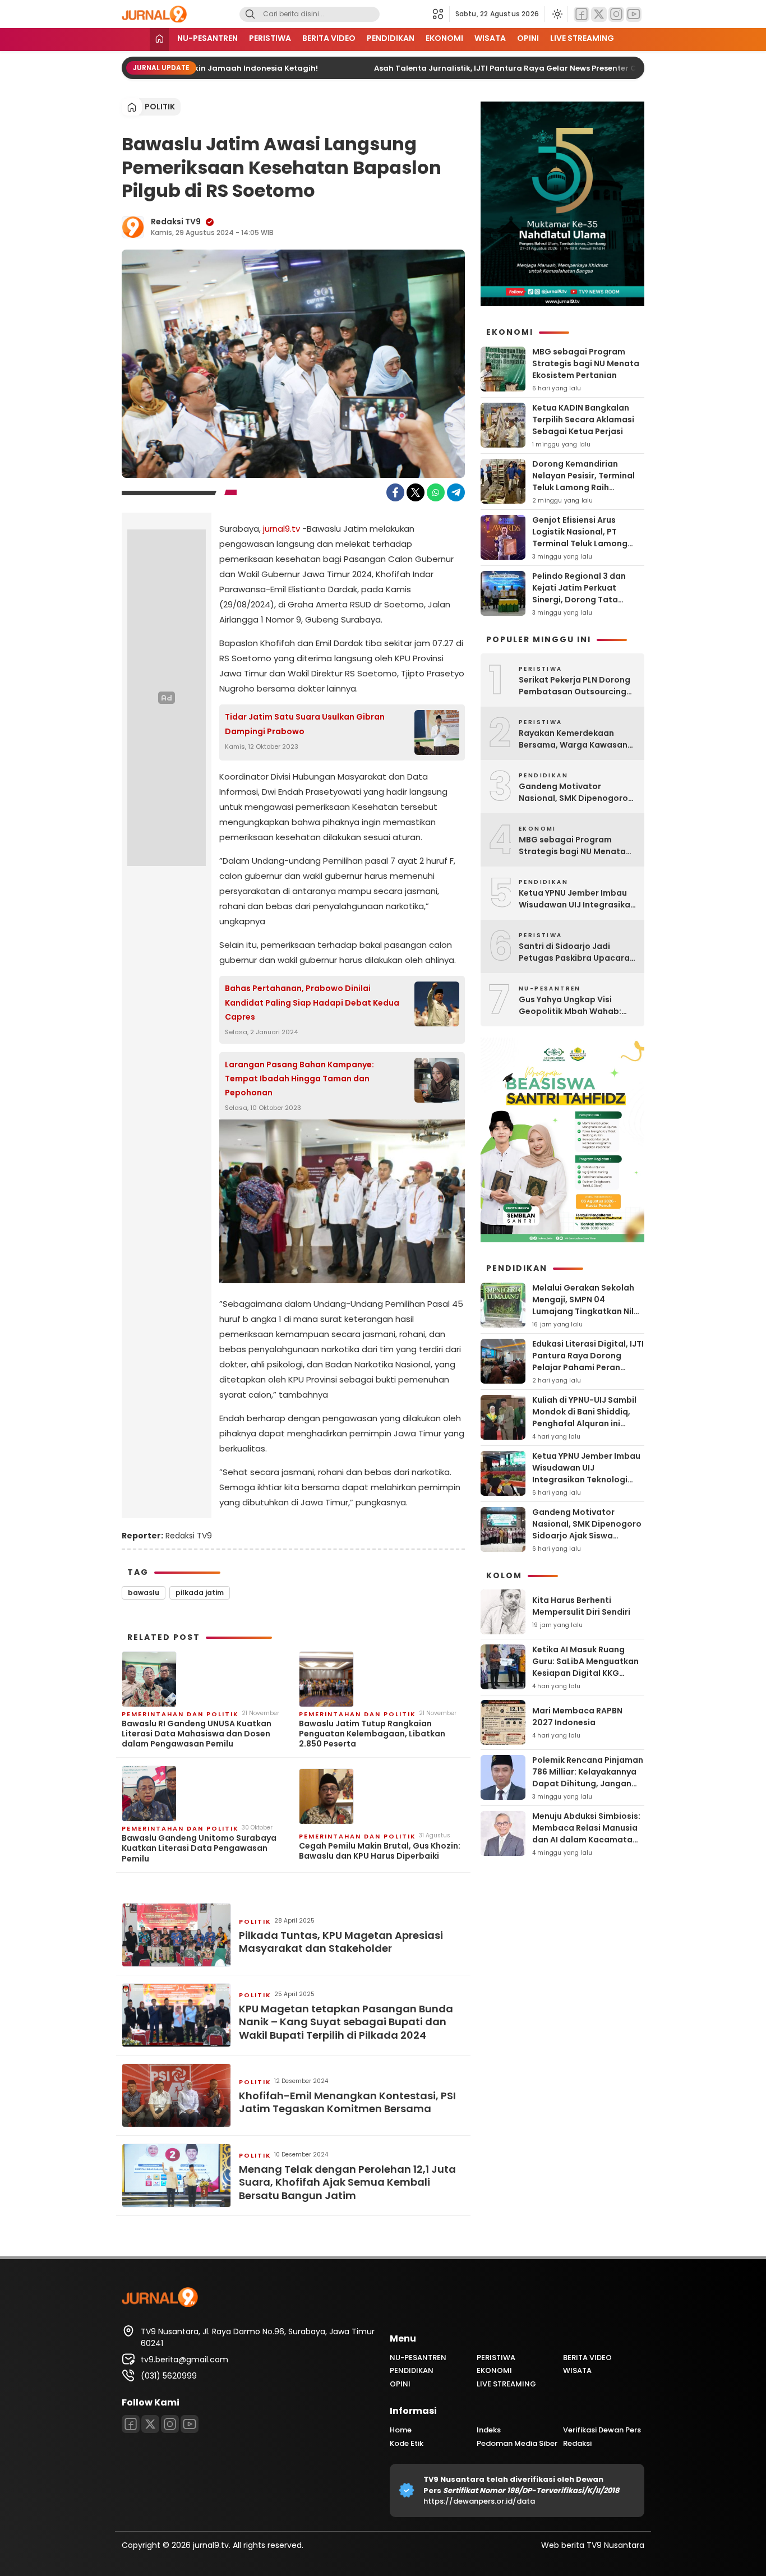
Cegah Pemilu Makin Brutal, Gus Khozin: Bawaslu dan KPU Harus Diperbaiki (380, 1851)
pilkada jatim (200, 1593)
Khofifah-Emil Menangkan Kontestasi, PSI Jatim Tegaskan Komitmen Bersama (347, 2102)
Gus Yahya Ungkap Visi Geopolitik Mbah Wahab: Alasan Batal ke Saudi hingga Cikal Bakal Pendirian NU (577, 1006)
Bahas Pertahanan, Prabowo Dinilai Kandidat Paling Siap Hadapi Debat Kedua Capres (312, 1002)
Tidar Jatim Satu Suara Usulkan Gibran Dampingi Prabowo (305, 724)
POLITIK (160, 107)
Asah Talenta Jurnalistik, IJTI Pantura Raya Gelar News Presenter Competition (509, 68)
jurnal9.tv (282, 529)
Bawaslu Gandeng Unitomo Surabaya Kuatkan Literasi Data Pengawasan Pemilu (199, 1848)
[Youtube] (634, 14)
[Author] (133, 227)
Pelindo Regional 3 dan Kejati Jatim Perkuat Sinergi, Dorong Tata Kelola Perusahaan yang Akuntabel (582, 600)
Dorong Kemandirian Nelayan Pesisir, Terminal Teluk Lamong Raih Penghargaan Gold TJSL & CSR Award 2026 (585, 487)
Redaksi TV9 (176, 222)
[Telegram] (456, 492)
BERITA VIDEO (329, 38)
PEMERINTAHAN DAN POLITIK (180, 1714)
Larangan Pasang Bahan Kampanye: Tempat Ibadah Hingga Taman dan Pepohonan (299, 1079)
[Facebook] (582, 14)
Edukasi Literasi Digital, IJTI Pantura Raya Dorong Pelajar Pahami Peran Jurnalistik (588, 1361)
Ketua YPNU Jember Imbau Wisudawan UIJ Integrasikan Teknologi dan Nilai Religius (577, 899)
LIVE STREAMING (582, 38)
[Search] (250, 14)
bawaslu (144, 1593)
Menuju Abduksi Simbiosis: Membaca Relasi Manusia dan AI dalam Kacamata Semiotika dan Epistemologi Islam (586, 1840)
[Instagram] (616, 14)
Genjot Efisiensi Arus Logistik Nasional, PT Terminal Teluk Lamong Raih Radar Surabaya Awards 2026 (580, 543)
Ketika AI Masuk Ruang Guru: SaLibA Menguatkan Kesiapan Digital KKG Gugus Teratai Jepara (585, 1667)
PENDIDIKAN (391, 38)
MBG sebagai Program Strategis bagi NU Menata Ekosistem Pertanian (586, 363)
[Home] (159, 40)
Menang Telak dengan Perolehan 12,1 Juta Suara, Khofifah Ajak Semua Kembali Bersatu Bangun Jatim (347, 2182)
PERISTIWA (270, 38)
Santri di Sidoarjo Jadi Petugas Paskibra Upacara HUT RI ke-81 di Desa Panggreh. (574, 952)
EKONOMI (444, 38)
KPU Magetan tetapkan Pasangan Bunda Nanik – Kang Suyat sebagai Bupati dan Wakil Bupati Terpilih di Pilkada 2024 (346, 2022)
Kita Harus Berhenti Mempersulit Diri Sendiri (581, 1606)
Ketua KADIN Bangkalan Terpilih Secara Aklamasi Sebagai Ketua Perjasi (583, 420)
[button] (441, 14)
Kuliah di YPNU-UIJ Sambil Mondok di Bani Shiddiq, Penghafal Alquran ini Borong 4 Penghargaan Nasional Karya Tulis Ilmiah (587, 1423)
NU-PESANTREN (207, 38)
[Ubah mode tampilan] (556, 14)
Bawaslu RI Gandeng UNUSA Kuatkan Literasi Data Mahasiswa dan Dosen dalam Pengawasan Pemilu (197, 1734)
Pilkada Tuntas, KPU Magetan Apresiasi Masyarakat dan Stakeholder (341, 1942)
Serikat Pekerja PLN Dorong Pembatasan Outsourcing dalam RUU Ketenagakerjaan (574, 686)
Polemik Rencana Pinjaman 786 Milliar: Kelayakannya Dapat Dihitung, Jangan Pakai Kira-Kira (588, 1778)
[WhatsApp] (436, 492)
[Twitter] (599, 14)
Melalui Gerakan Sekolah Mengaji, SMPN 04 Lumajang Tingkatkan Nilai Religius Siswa (587, 1305)
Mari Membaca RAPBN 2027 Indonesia (577, 1716)
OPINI (528, 38)
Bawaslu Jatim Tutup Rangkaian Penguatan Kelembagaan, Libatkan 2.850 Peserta (372, 1734)
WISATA (490, 38)
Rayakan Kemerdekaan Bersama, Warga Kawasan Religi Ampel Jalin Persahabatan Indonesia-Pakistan (573, 739)
